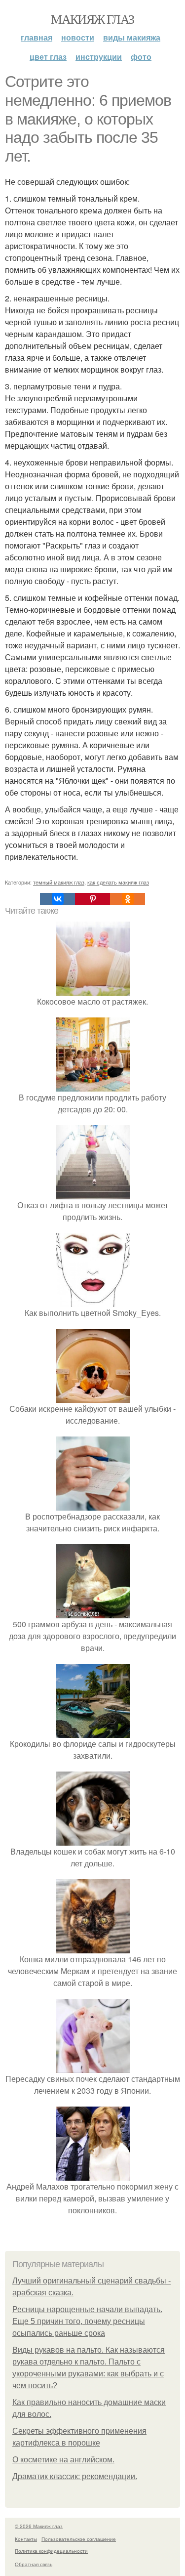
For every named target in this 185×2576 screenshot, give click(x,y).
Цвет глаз (48, 57)
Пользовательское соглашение (79, 2539)
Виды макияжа (132, 37)
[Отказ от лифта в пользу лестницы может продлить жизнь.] (93, 1193)
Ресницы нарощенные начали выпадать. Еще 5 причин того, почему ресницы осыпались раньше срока (87, 2321)
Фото (141, 57)
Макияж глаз (92, 19)
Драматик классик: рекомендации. (75, 2476)
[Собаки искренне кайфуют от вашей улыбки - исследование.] (93, 1397)
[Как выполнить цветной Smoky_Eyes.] (93, 1301)
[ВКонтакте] (57, 899)
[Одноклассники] (128, 899)
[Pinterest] (92, 899)
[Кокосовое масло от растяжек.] (93, 990)
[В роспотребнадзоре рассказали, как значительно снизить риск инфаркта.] (93, 1504)
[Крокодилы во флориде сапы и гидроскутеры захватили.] (93, 1732)
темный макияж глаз (59, 882)
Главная (37, 37)
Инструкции (99, 57)
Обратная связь (34, 2564)
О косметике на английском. (63, 2460)
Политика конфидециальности (51, 2551)
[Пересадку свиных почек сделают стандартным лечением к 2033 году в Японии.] (93, 2067)
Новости (78, 37)
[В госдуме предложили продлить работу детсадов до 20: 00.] (93, 1085)
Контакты (26, 2539)
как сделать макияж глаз (118, 882)
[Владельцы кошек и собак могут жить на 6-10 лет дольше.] (93, 1839)
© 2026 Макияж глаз (39, 2526)
